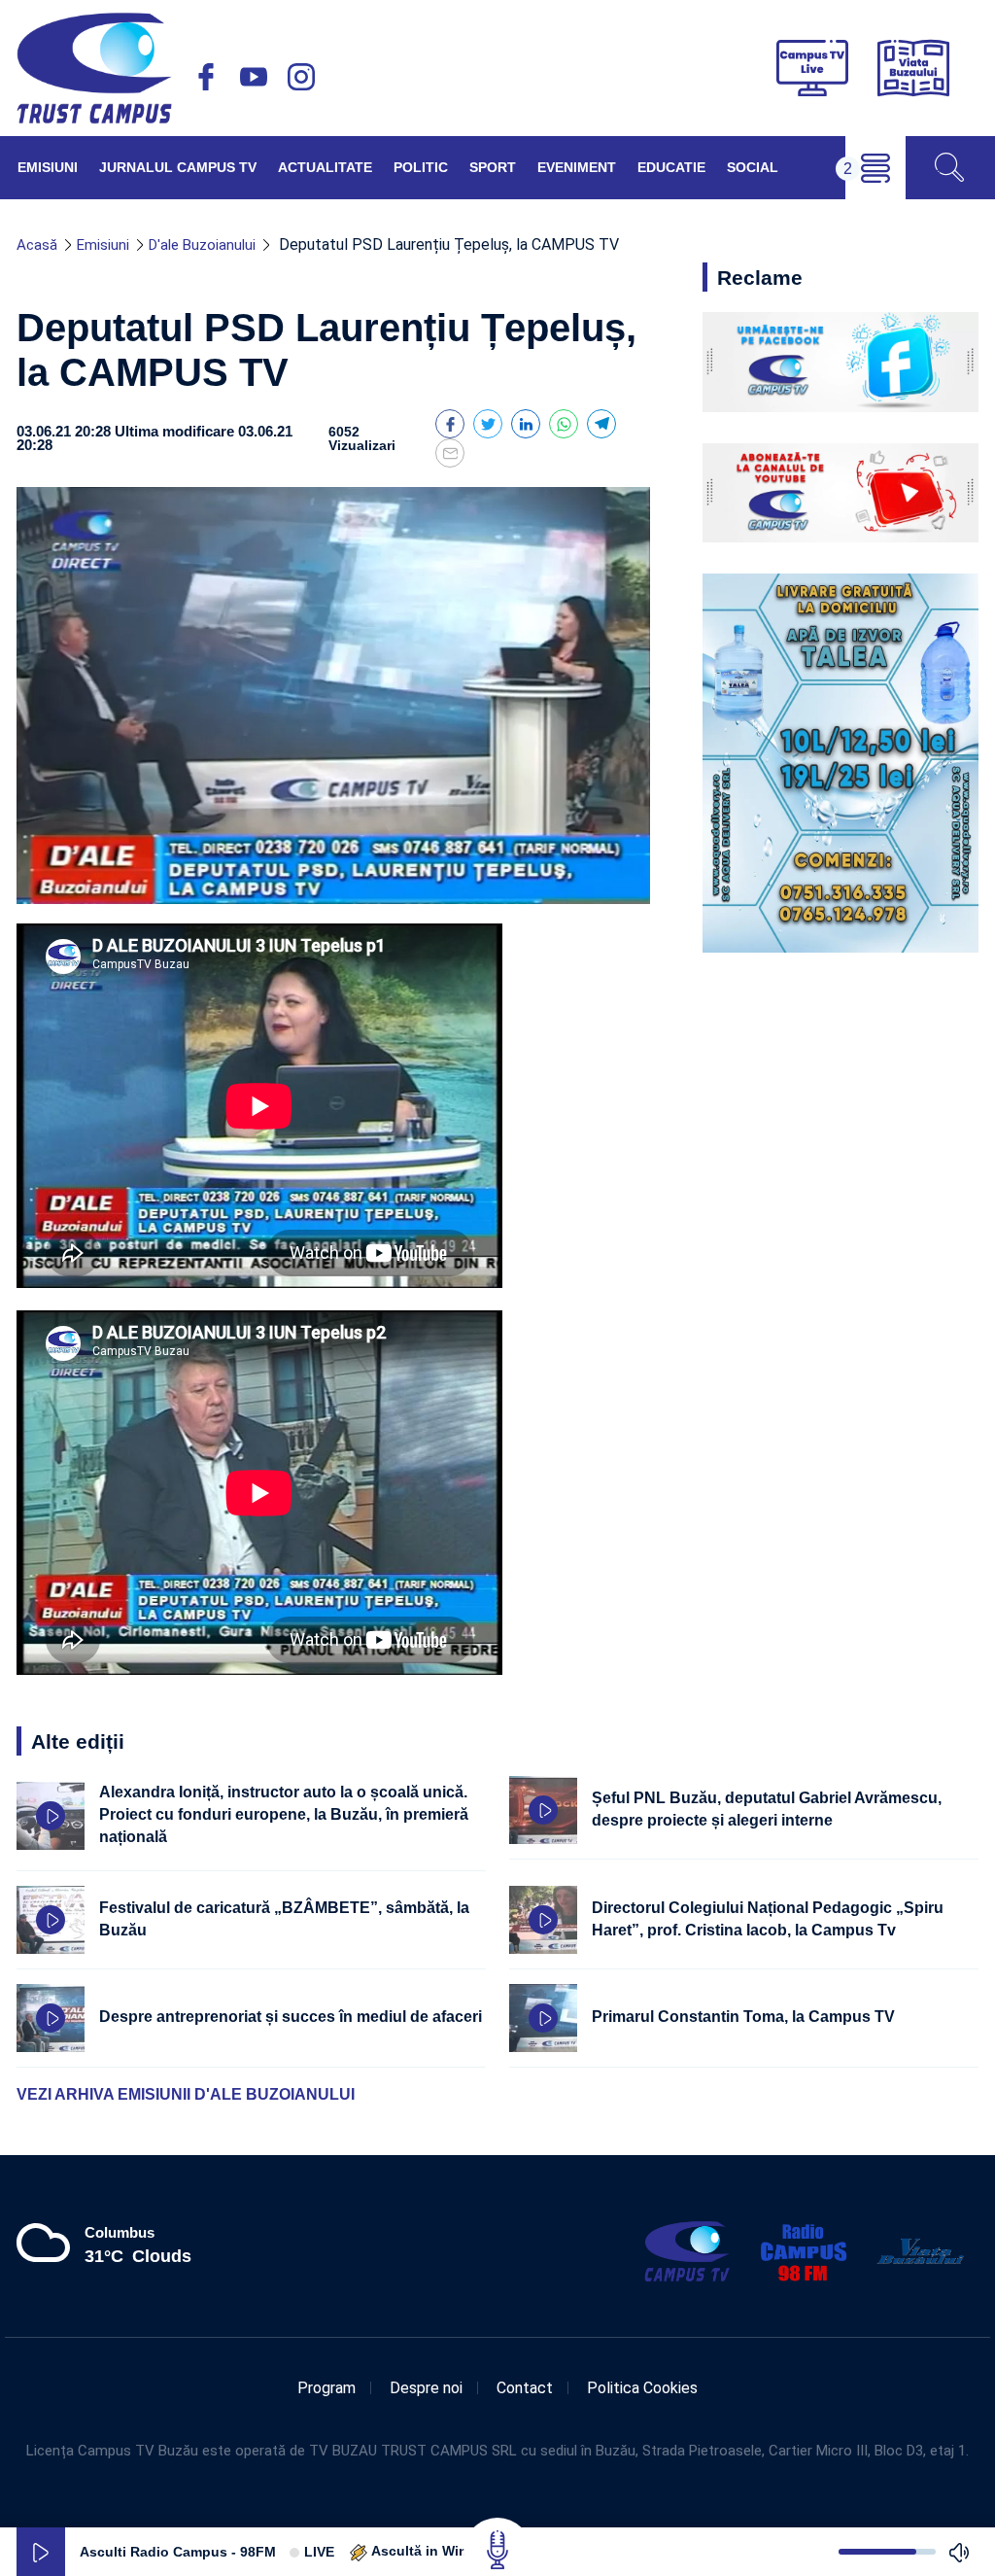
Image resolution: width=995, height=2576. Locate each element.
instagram (301, 77)
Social (753, 167)
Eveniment (577, 167)
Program (326, 2388)
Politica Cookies (642, 2388)
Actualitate (325, 167)
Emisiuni (48, 167)
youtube (254, 77)
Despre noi (426, 2388)
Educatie (671, 167)
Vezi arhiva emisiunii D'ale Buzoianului (186, 2094)
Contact (525, 2388)
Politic (421, 167)
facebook (206, 77)
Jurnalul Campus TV (178, 167)
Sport (493, 167)
